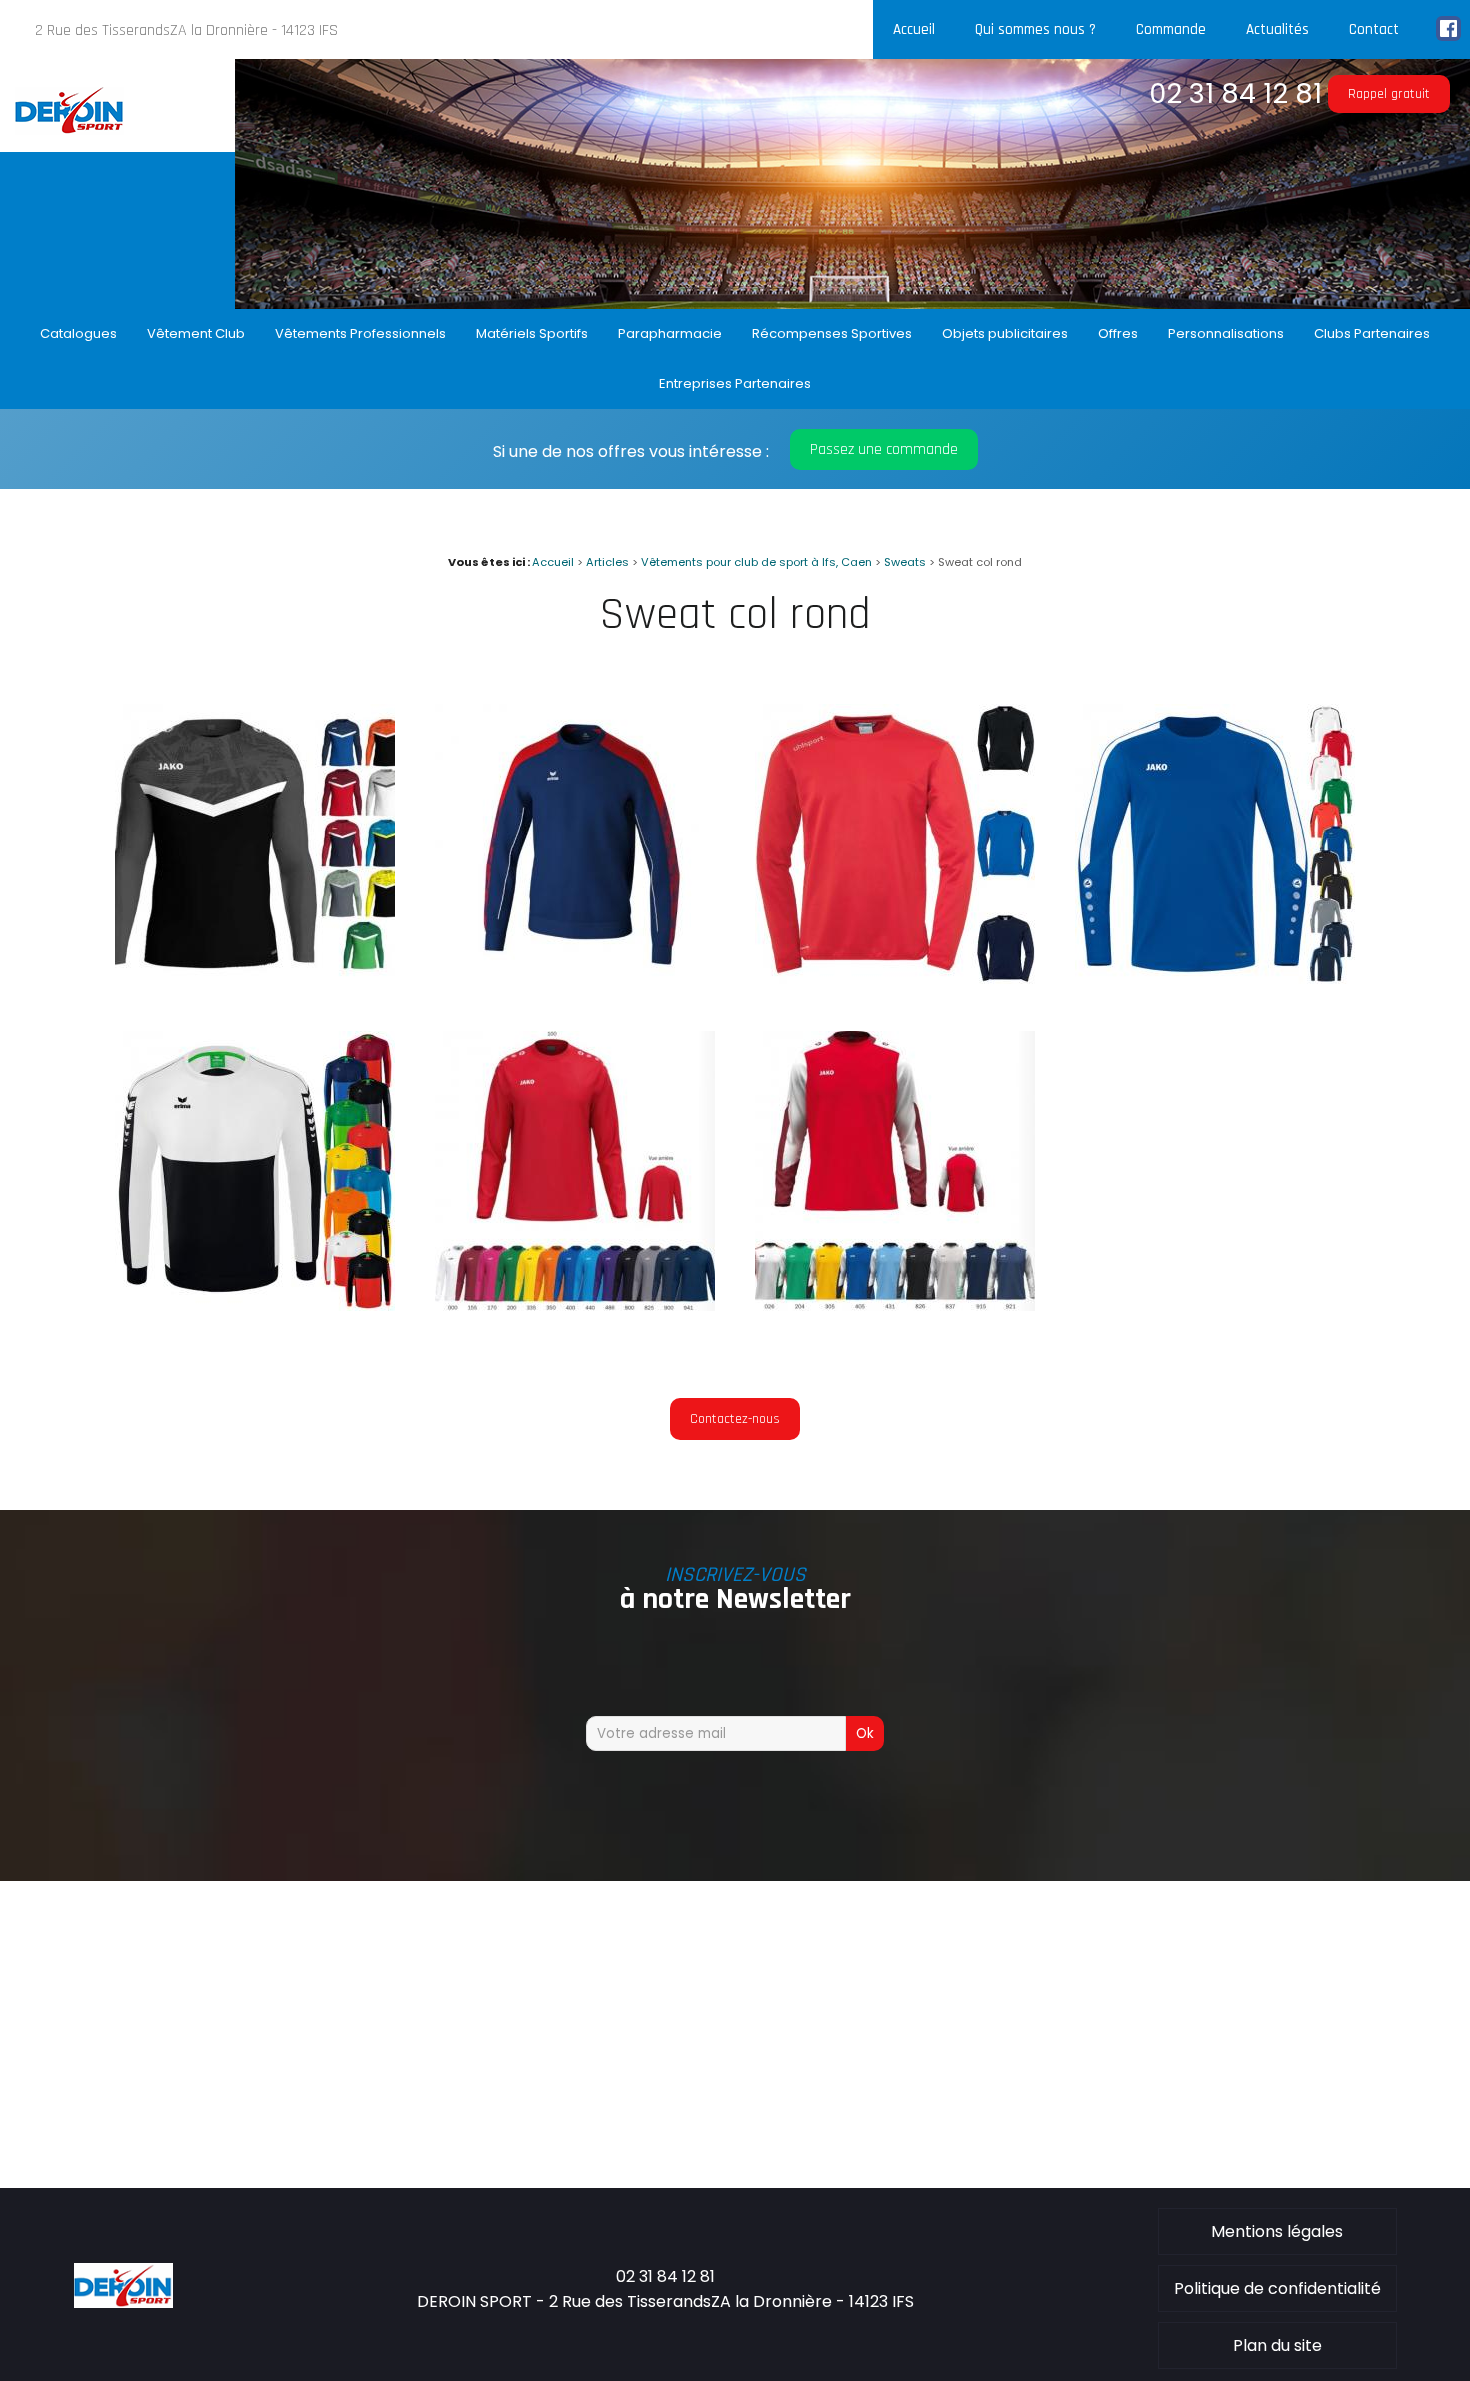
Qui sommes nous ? (1035, 29)
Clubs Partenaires (1372, 333)
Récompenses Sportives (832, 333)
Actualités (1277, 29)
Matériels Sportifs (532, 333)
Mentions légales (1277, 2231)
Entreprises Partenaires (735, 383)
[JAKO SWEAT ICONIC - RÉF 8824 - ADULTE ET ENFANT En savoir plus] (255, 978)
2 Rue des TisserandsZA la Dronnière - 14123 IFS (186, 30)
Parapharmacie (670, 333)
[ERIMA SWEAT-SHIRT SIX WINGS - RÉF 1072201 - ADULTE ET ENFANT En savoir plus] (255, 1305)
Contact (1374, 29)
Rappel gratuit (1389, 94)
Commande (1171, 29)
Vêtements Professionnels (360, 333)
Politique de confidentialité (1277, 2288)
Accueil (914, 29)
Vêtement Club (196, 333)
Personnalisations (1226, 333)
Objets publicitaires (1005, 333)
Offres (1118, 333)
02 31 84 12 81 (1235, 93)
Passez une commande (884, 449)
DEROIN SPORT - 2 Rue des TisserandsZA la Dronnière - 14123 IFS (665, 2301)
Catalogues (78, 333)
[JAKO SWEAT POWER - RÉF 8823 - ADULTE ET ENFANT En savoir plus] (1215, 978)
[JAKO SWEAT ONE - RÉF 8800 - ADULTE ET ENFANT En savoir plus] (575, 1305)
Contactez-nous (735, 1419)
